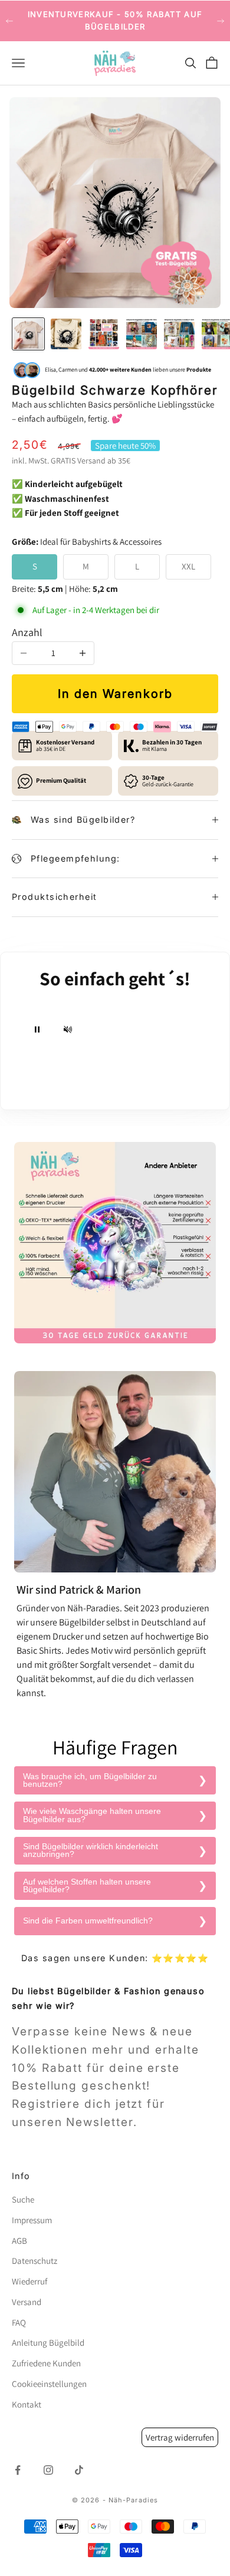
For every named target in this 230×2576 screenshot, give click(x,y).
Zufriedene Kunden (46, 2363)
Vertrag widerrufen (180, 2437)
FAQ (19, 2322)
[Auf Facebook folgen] (18, 2470)
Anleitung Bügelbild (48, 2342)
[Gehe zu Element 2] (66, 334)
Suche (23, 2199)
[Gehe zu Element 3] (104, 334)
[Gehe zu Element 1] (28, 334)
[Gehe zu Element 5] (179, 334)
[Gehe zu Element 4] (142, 334)
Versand (91, 461)
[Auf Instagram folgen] (48, 2470)
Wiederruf (29, 2281)
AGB (19, 2241)
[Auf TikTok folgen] (79, 2470)
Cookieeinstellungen (49, 2384)
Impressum (32, 2220)
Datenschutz (34, 2261)
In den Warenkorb (115, 694)
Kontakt (27, 2404)
